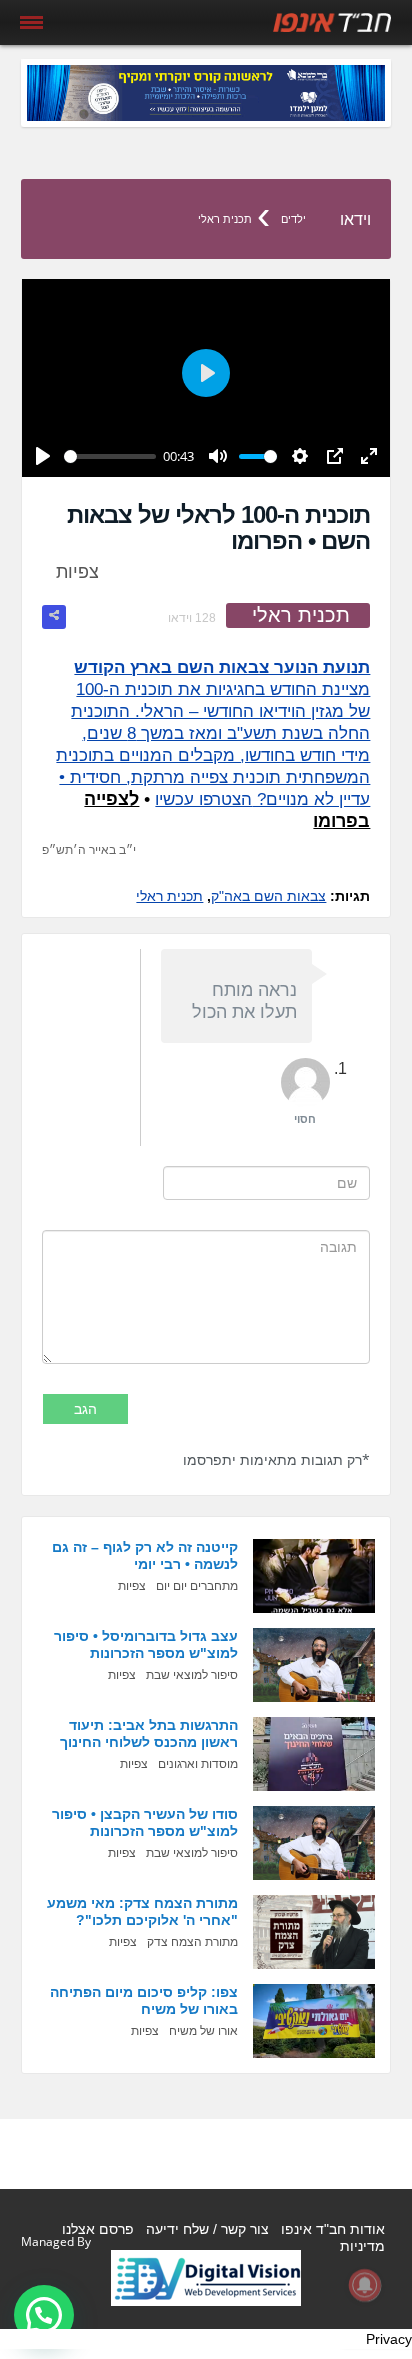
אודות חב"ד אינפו (333, 2229)
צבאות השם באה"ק (268, 896)
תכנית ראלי (225, 219)
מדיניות (362, 2246)
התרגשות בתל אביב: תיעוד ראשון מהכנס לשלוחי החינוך (149, 1733)
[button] (44, 2315)
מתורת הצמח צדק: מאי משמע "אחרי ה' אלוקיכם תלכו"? (142, 1911)
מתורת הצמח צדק (192, 1942)
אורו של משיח (203, 2031)
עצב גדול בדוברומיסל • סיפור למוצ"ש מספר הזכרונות (146, 1644)
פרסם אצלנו (98, 2229)
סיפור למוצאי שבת (192, 1675)
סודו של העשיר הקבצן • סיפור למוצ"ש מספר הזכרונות (145, 1822)
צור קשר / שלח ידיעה (207, 2229)
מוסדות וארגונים (198, 1764)
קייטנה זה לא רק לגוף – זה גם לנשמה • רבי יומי (145, 1555)
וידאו (355, 219)
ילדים (293, 219)
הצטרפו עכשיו (203, 799)
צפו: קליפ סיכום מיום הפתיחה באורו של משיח (144, 2000)
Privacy (389, 2339)
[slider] (110, 456)
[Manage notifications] (365, 2285)
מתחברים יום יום (197, 1586)
